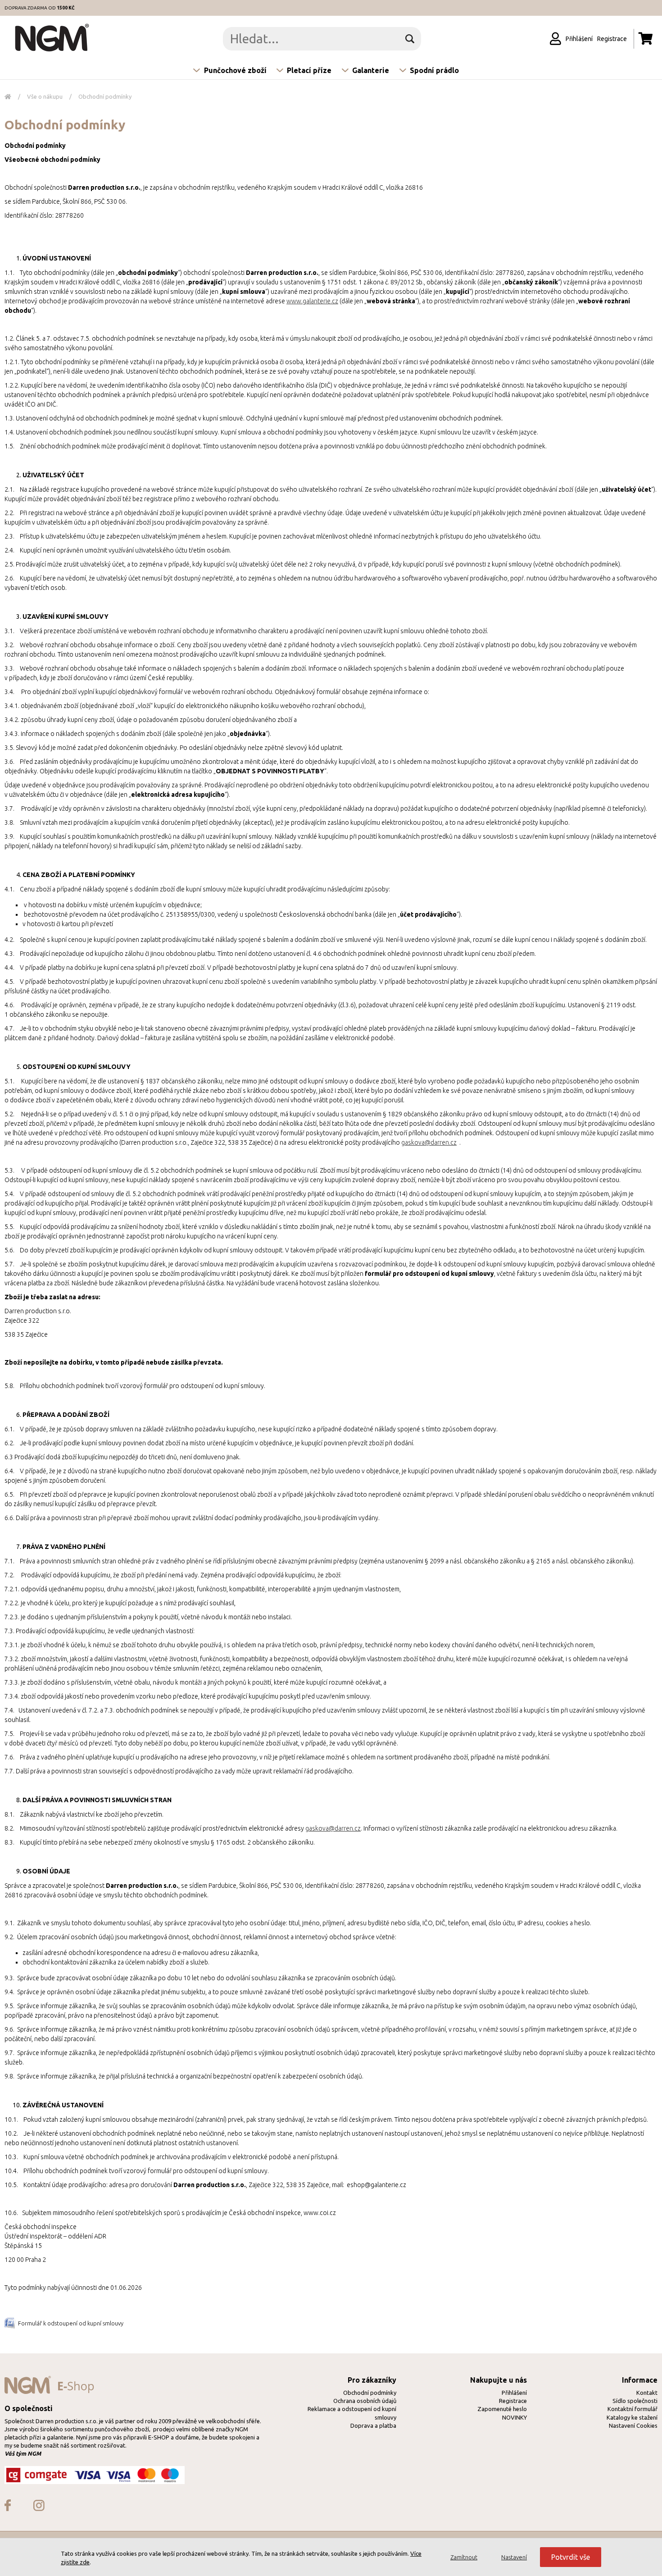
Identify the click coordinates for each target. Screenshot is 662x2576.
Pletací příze (309, 70)
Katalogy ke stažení (632, 2417)
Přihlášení (514, 2393)
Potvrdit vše (571, 2557)
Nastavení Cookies (633, 2425)
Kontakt (647, 2393)
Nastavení (514, 2557)
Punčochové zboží (235, 70)
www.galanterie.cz (312, 301)
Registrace (513, 2401)
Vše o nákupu (45, 96)
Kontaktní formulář (633, 2409)
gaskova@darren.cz (429, 1142)
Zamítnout (464, 2557)
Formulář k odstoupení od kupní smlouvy (71, 2323)
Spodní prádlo (434, 70)
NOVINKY (515, 2417)
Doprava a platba (373, 2425)
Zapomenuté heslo (502, 2409)
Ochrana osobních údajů (365, 2401)
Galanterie (371, 70)
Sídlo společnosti (635, 2401)
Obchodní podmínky (105, 96)
